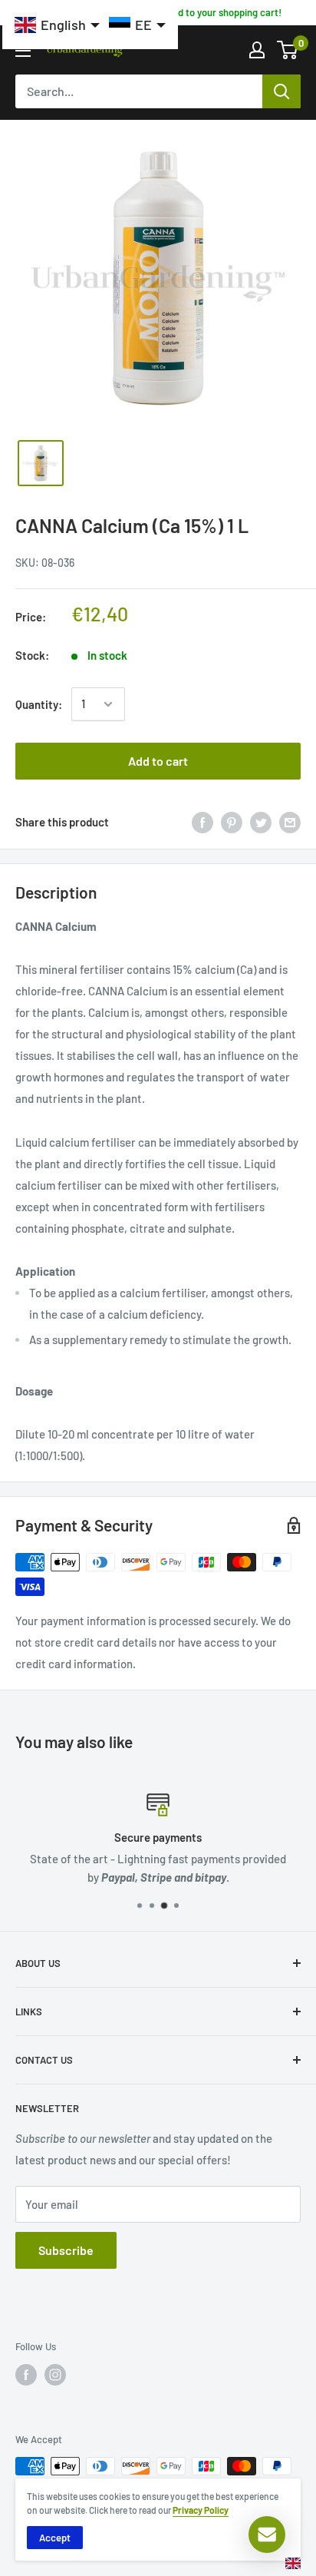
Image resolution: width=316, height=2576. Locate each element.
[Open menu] (23, 51)
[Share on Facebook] (202, 822)
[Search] (281, 91)
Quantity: (39, 704)
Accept (55, 2538)
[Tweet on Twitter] (261, 822)
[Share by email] (290, 822)
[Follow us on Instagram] (55, 2375)
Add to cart (158, 761)
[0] (288, 50)
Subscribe (66, 2250)
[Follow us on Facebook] (26, 2375)
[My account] (257, 50)
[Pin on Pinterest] (232, 822)
